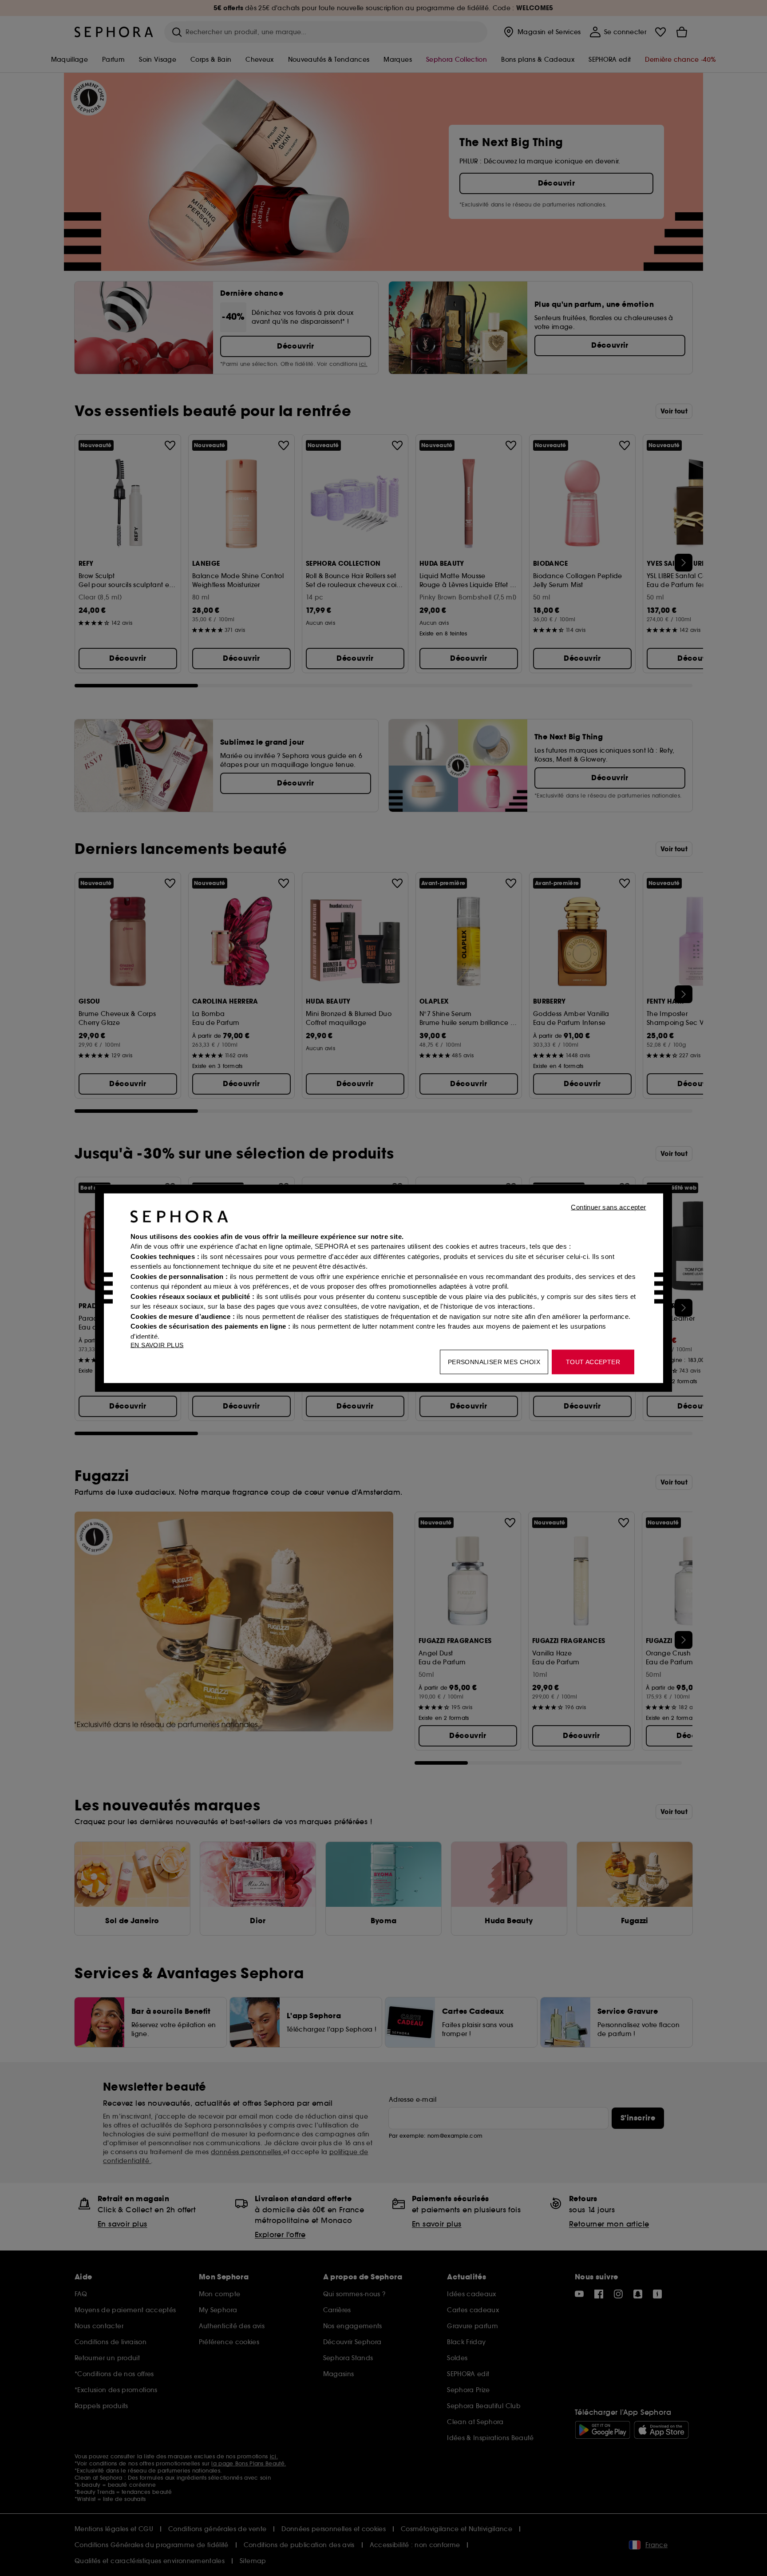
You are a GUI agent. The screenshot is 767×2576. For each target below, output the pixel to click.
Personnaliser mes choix (494, 1361)
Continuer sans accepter (608, 1207)
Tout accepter (593, 1361)
